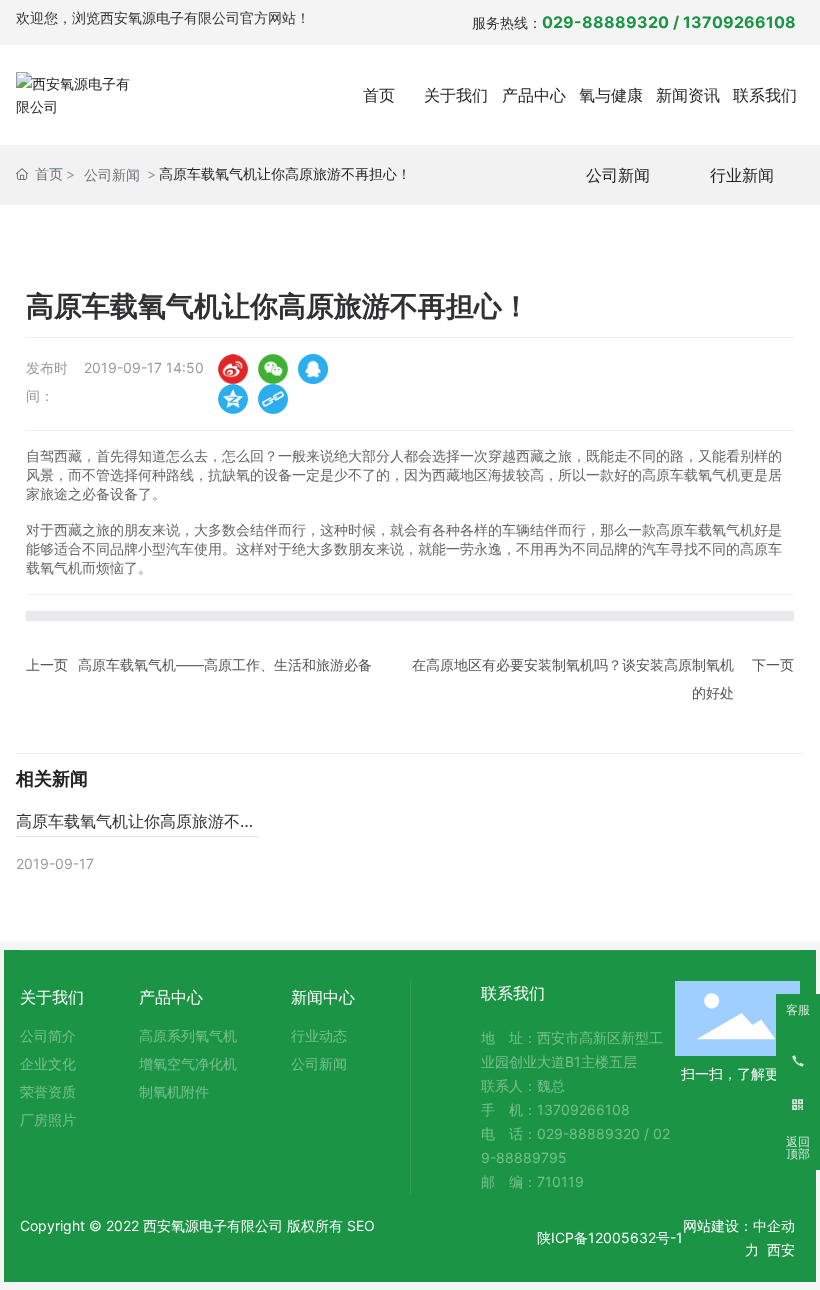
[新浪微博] (233, 369)
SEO (361, 1225)
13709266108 (743, 22)
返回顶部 (798, 1148)
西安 (781, 1249)
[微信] (273, 369)
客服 (798, 1010)
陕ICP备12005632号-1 (610, 1237)
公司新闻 (112, 174)
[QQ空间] (233, 399)
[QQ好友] (313, 369)
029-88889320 (605, 22)
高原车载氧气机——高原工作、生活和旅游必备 (225, 664)
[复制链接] (273, 399)
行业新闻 (742, 175)
